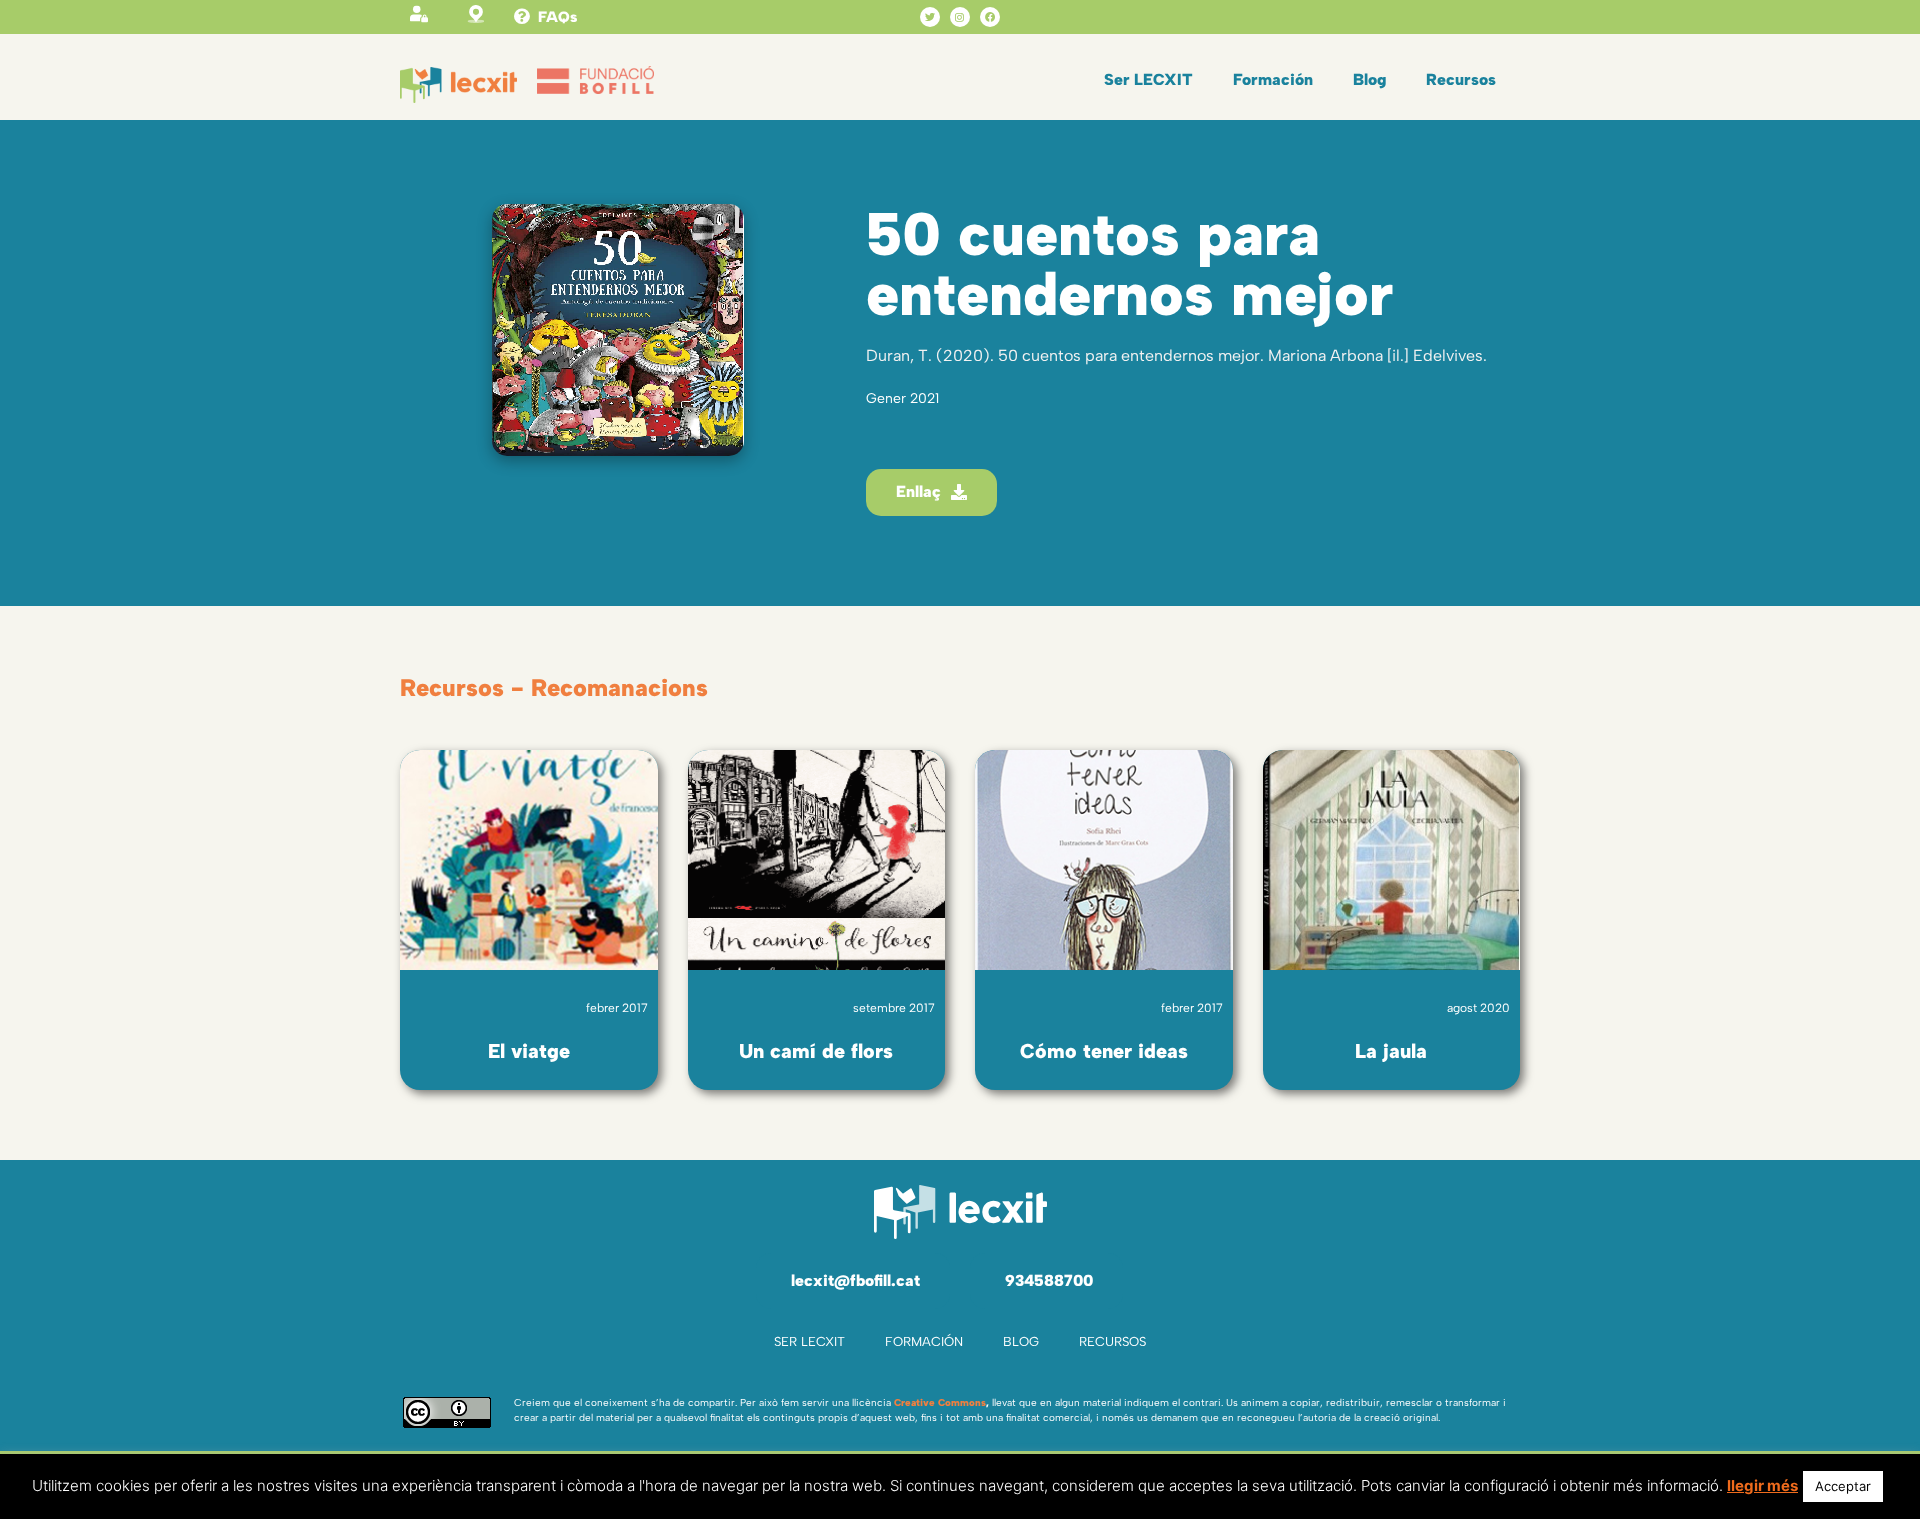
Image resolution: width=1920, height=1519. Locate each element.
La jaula (1391, 1051)
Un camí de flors (816, 1051)
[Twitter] (930, 17)
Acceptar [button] (1843, 1486)
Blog (1369, 79)
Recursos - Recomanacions (554, 687)
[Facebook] (990, 17)
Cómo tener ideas (1104, 1051)
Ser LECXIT (1148, 79)
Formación (1273, 79)
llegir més (1762, 1485)
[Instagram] (960, 17)
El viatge (529, 1051)
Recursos (1461, 79)
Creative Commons (940, 1402)
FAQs (557, 17)
